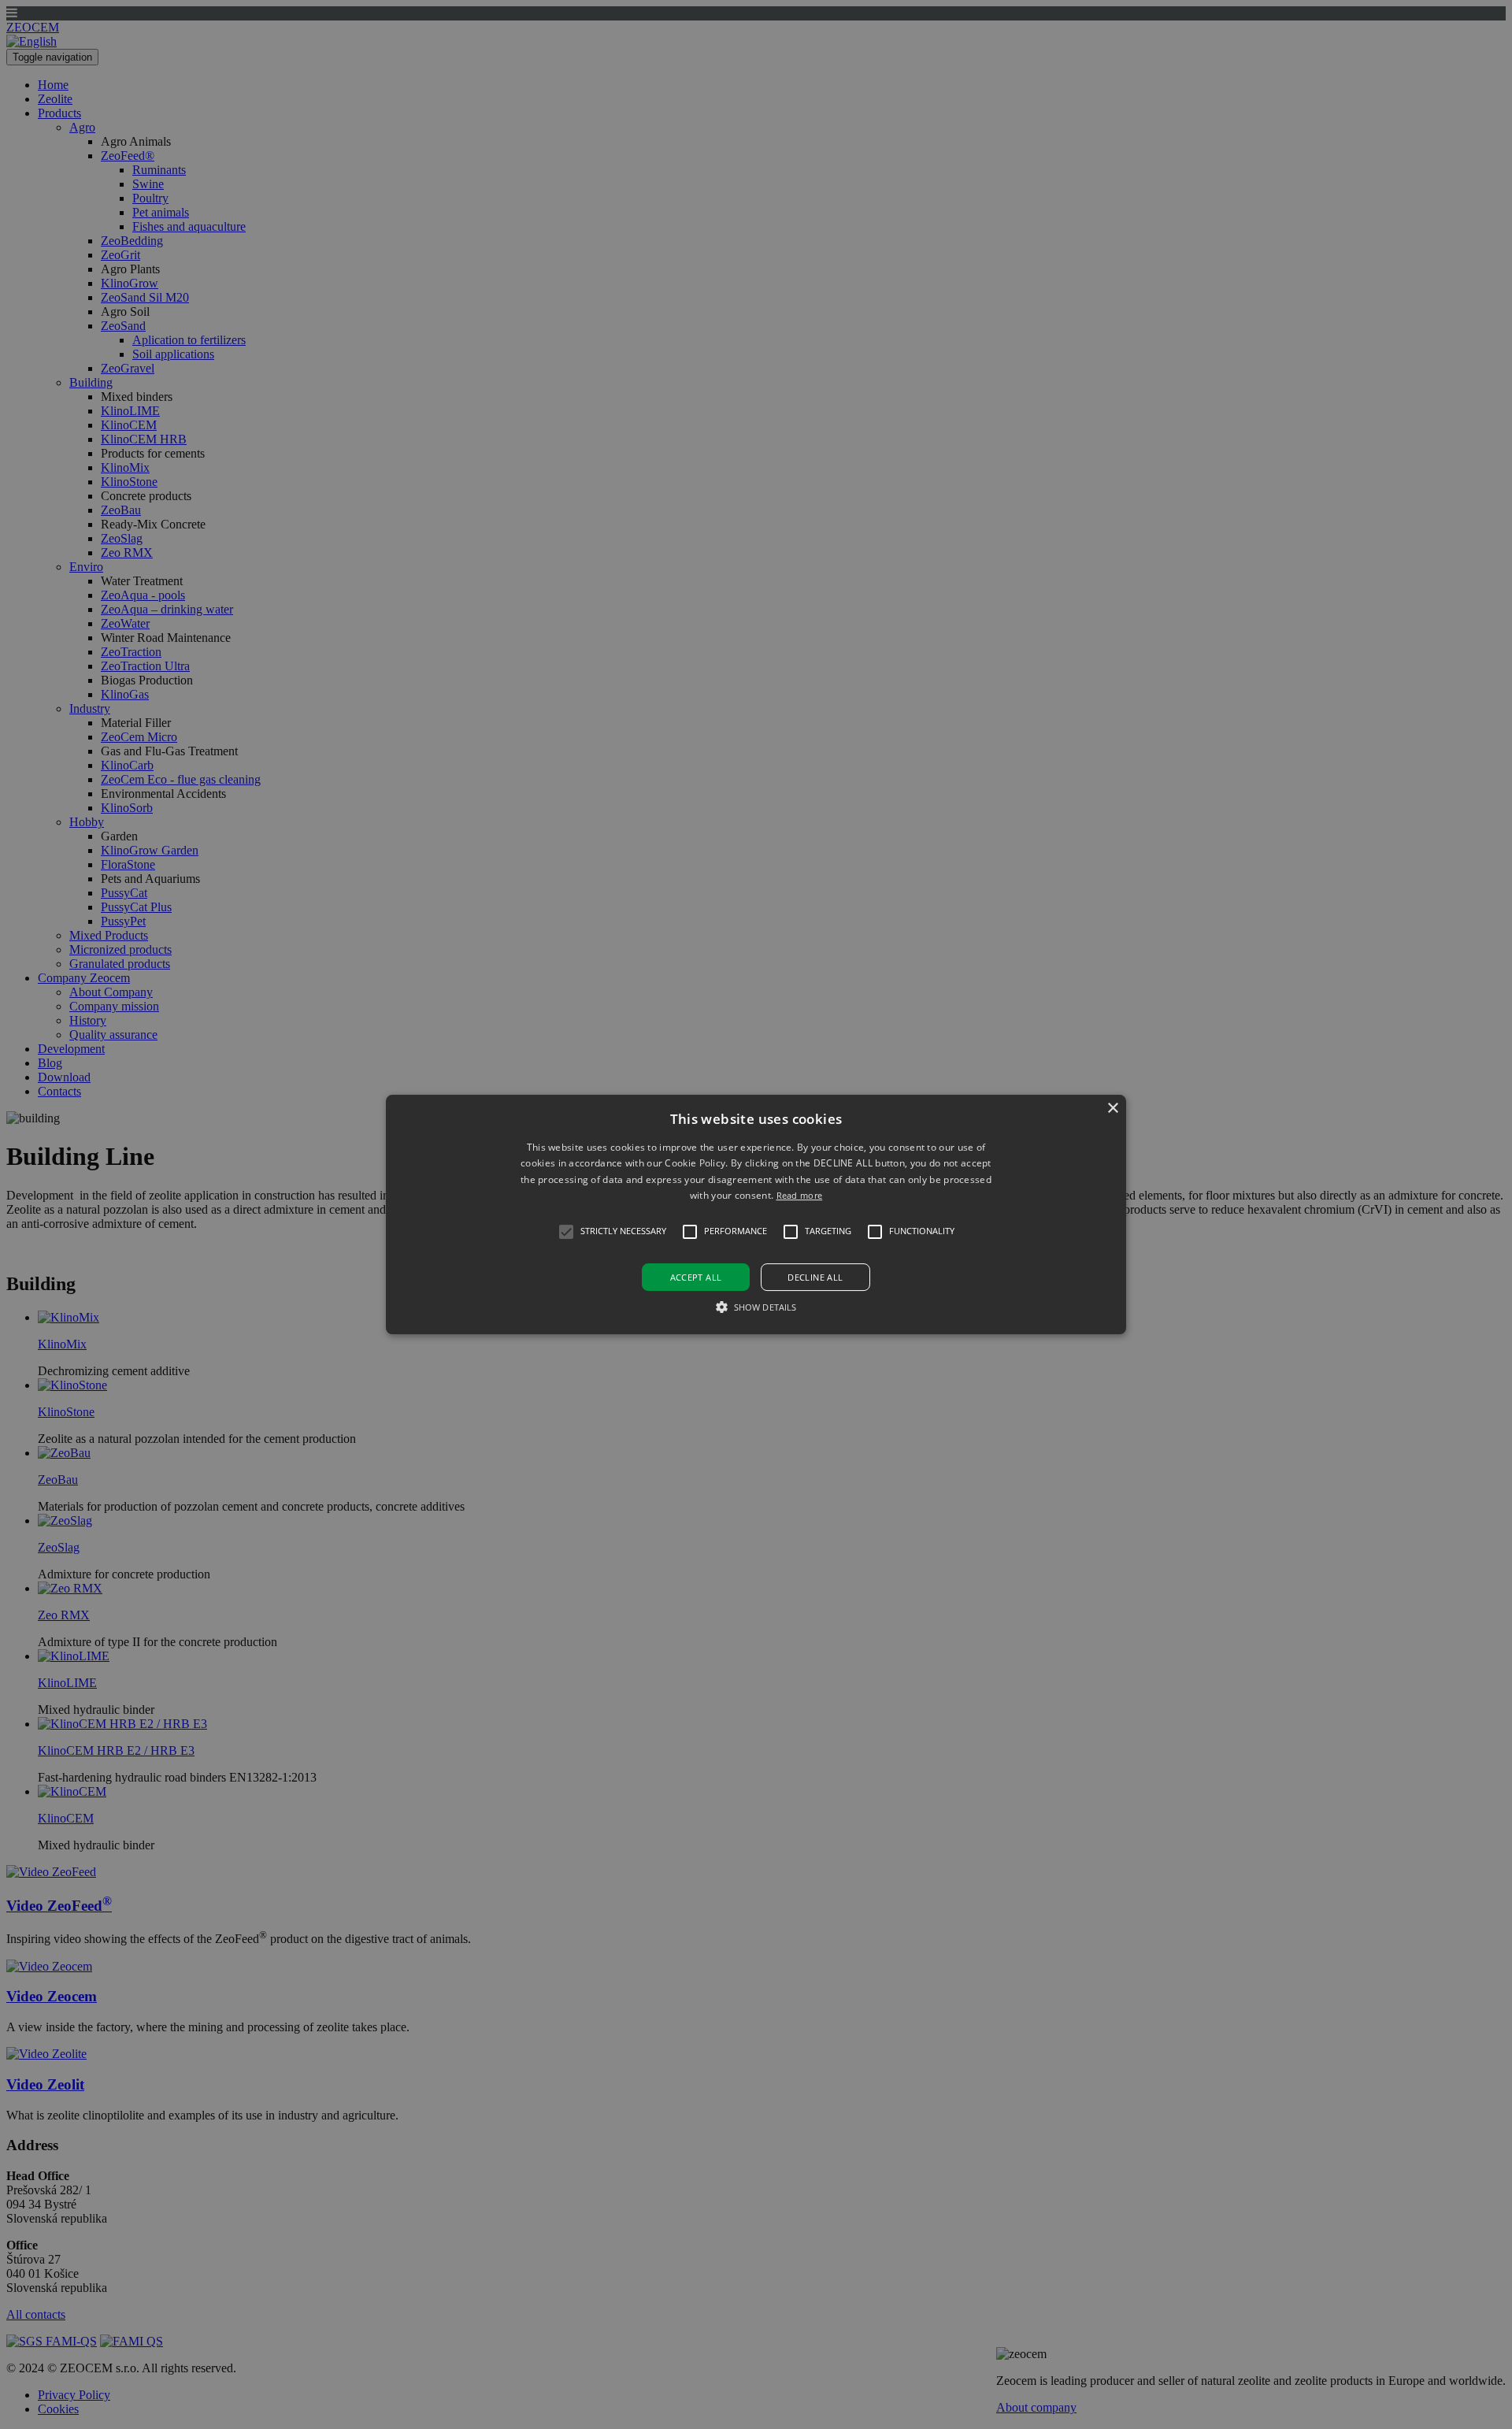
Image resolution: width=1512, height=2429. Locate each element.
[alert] (756, 1214)
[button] (756, 1214)
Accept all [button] (696, 1277)
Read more (800, 1195)
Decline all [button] (815, 1277)
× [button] (1112, 1109)
